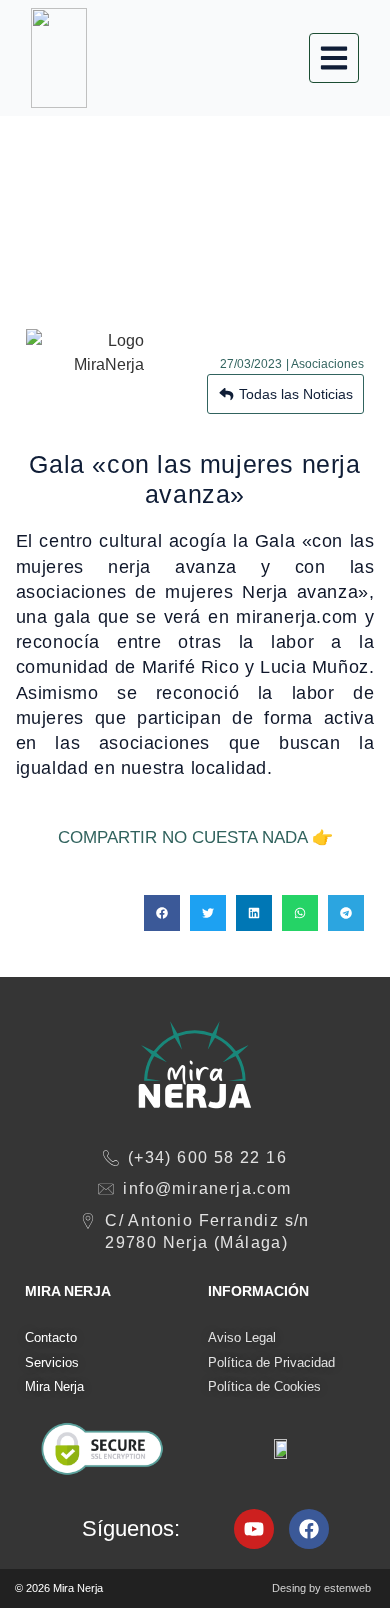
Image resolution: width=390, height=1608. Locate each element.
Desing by (321, 1588)
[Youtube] (254, 1529)
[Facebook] (309, 1529)
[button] (162, 913)
